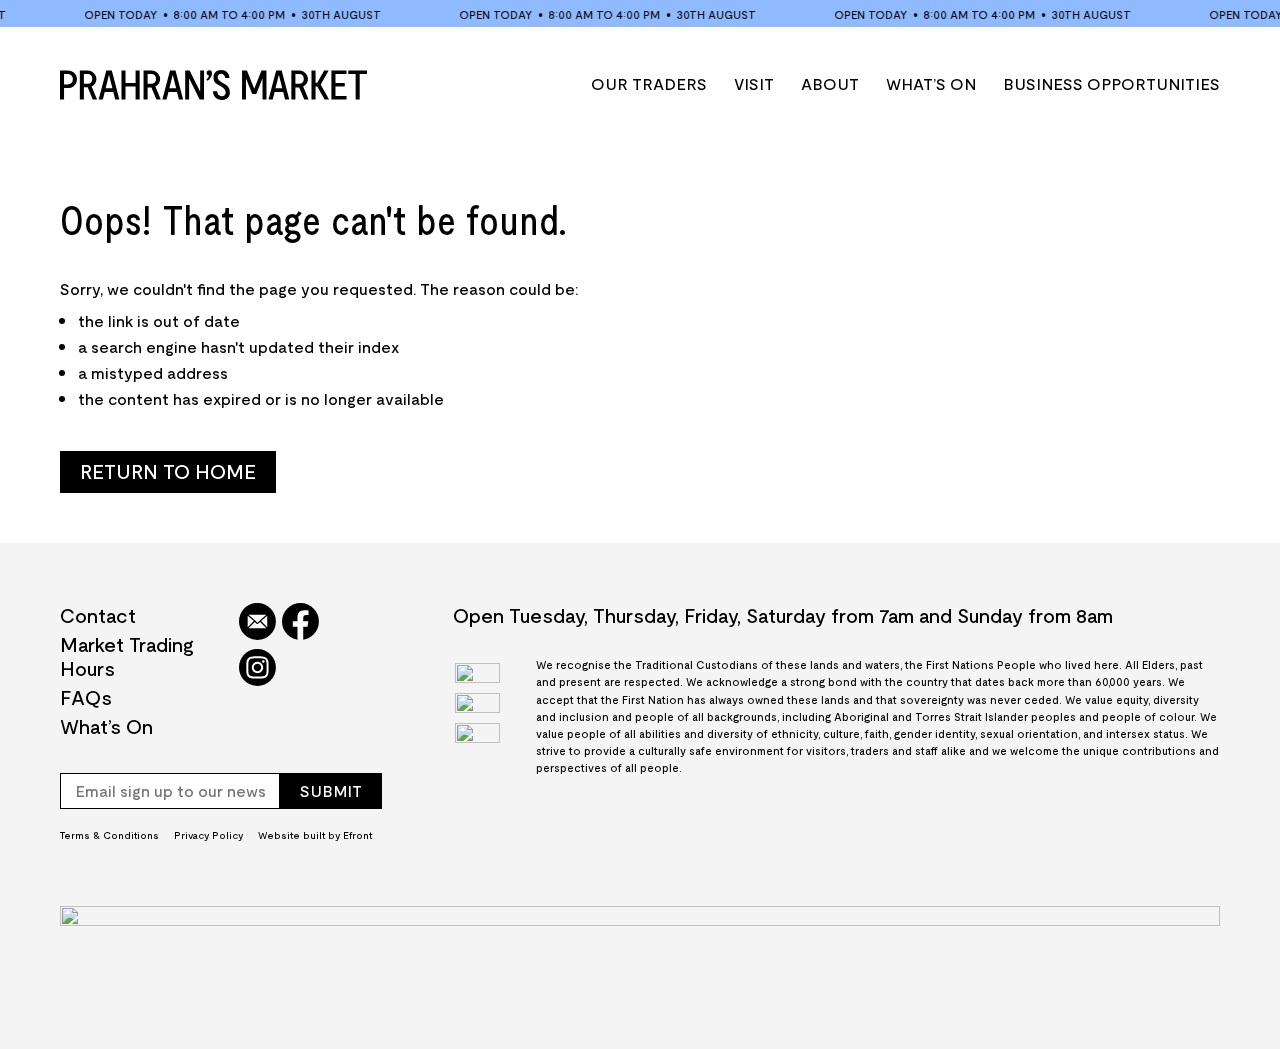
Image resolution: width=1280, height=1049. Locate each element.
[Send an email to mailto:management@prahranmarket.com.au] (257, 623)
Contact (98, 615)
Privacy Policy (208, 835)
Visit (754, 83)
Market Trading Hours (127, 656)
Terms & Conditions (109, 835)
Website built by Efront (315, 835)
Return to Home (168, 471)
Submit (331, 790)
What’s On (931, 83)
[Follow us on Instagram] (257, 669)
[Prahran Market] (213, 85)
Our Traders (649, 83)
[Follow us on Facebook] (300, 623)
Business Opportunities (1111, 83)
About (830, 83)
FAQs (86, 697)
